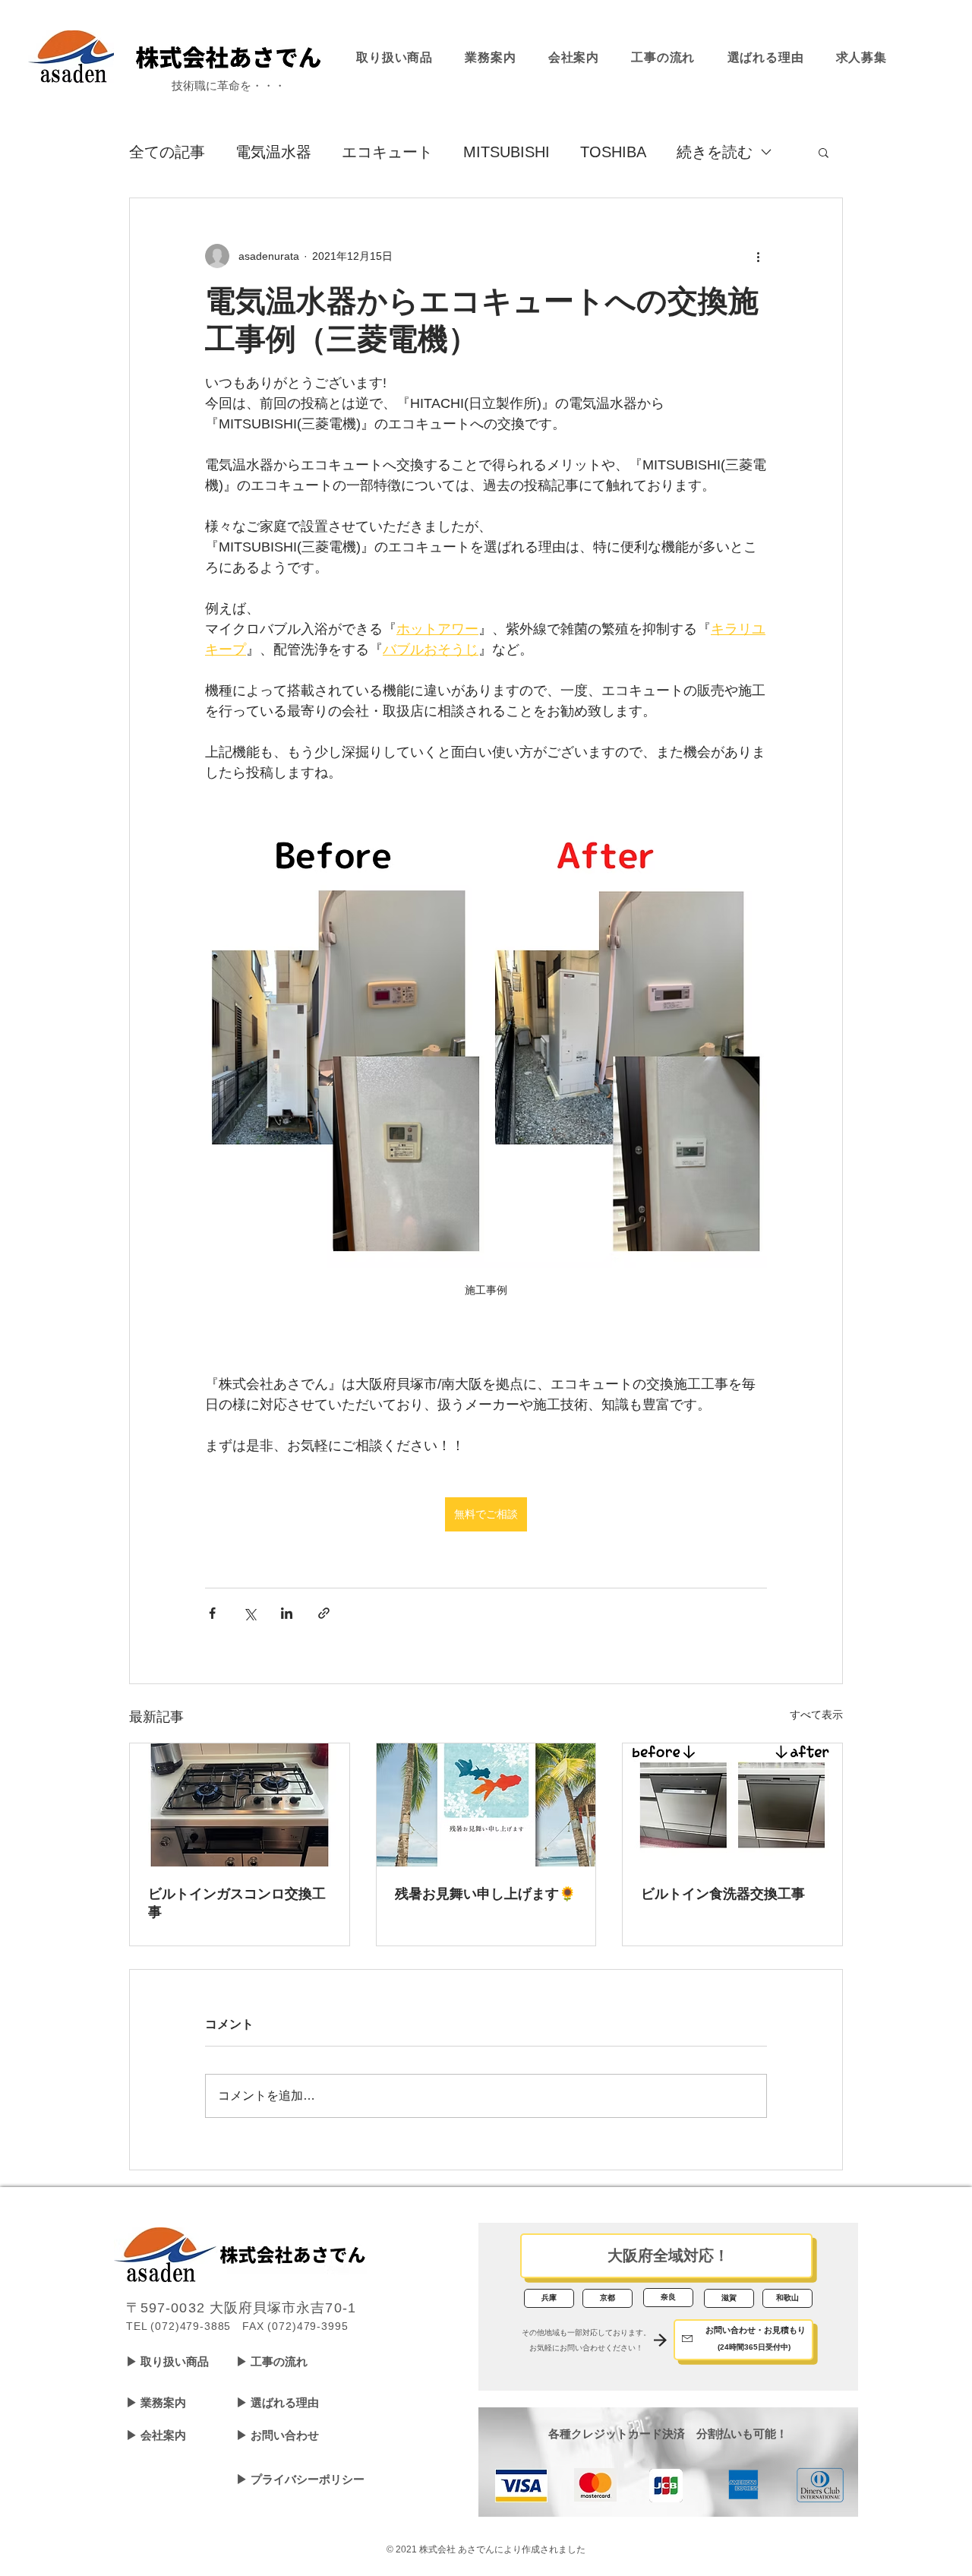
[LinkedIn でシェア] (287, 1613)
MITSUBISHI (507, 152)
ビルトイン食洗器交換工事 (723, 1894)
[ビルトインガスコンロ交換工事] (240, 1805)
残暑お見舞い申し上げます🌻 (485, 1894)
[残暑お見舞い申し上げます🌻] (486, 1805)
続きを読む (715, 152)
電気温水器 (273, 152)
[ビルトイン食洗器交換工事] (732, 1805)
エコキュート (387, 152)
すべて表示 (816, 1715)
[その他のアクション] (758, 256)
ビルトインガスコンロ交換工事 (237, 1903)
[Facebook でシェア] (212, 1613)
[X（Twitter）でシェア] (249, 1613)
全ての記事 (167, 152)
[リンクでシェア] (324, 1613)
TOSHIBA (613, 152)
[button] (824, 152)
